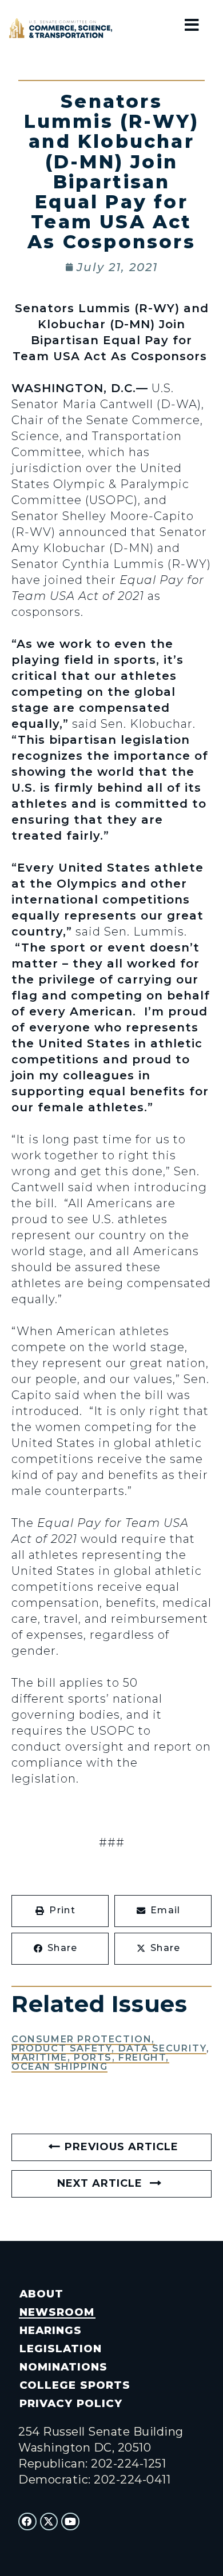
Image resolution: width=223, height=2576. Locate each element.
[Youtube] (70, 2522)
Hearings (51, 2330)
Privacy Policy (71, 2403)
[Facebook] (27, 2522)
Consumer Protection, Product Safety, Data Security (109, 2044)
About (41, 2294)
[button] (60, 1911)
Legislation (61, 2349)
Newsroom (57, 2312)
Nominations (63, 2367)
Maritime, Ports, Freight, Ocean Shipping (90, 2062)
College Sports (75, 2385)
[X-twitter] (49, 2522)
